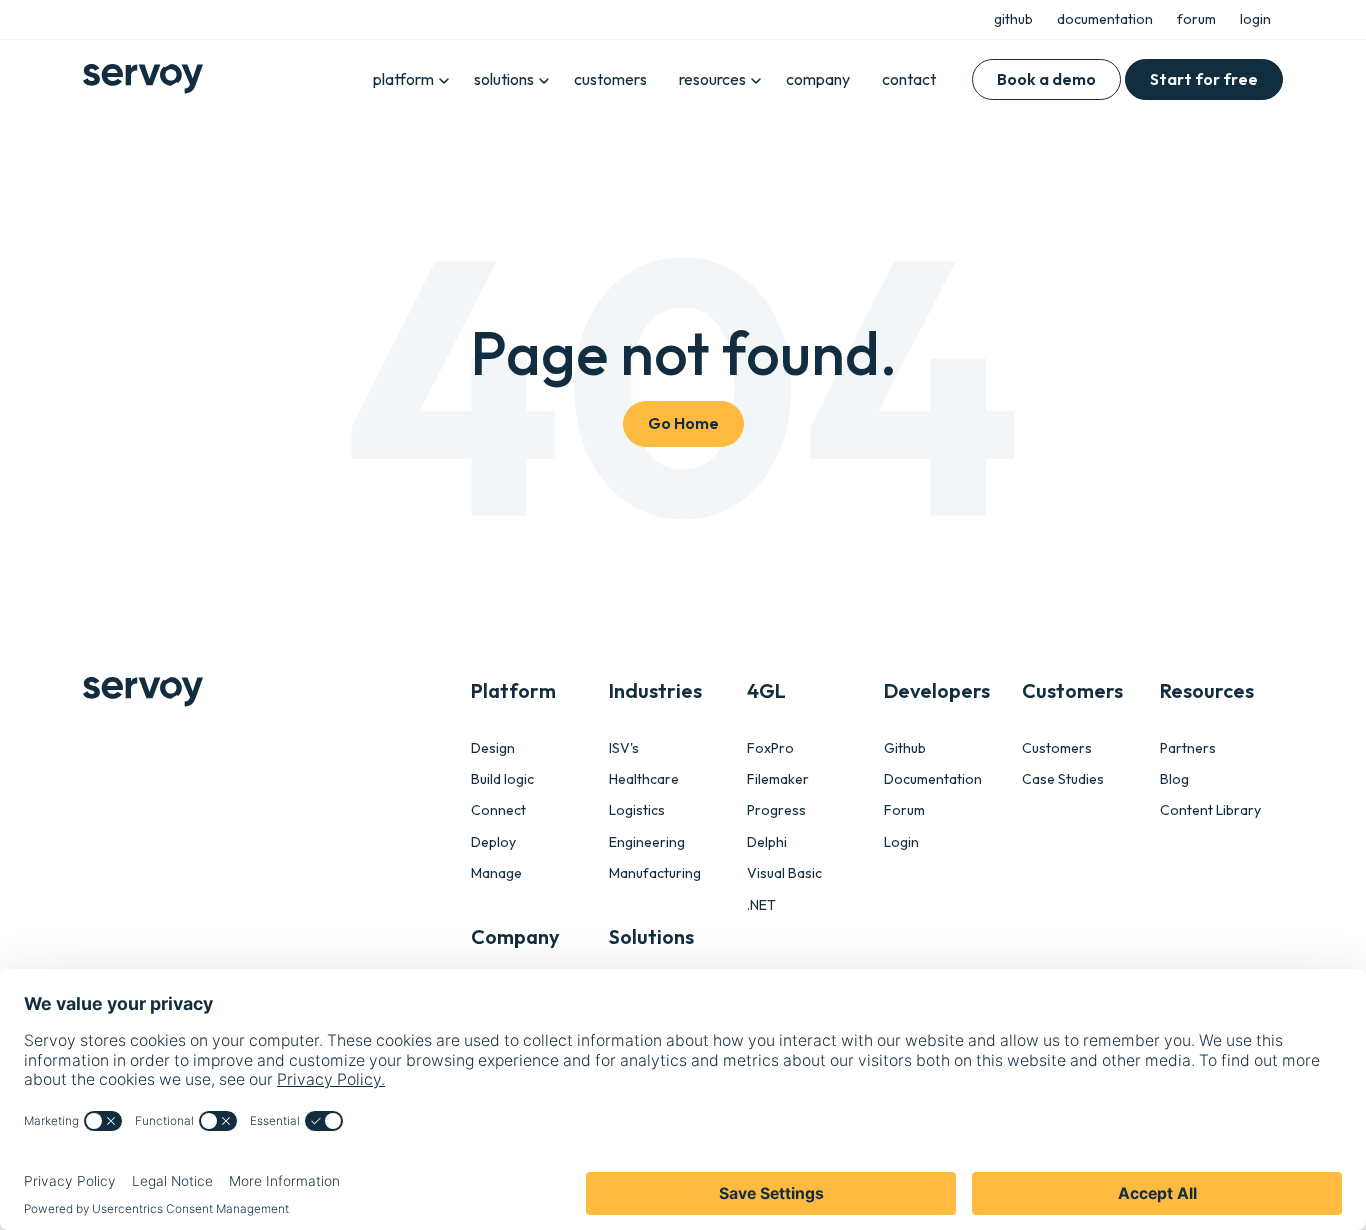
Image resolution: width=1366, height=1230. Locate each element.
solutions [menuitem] (504, 79)
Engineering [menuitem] (647, 842)
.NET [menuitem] (761, 905)
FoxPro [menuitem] (770, 748)
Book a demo (1046, 79)
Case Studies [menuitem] (1063, 779)
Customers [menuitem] (1057, 748)
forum (1196, 19)
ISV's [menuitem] (624, 748)
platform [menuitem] (403, 79)
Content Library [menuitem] (1210, 810)
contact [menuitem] (909, 79)
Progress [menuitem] (776, 810)
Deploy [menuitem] (493, 842)
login (1255, 19)
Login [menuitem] (901, 842)
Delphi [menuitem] (767, 842)
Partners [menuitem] (1188, 748)
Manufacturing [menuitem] (655, 873)
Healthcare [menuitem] (644, 779)
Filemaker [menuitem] (778, 779)
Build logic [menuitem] (502, 779)
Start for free (1204, 79)
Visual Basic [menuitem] (784, 873)
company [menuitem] (818, 79)
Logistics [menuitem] (637, 810)
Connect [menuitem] (498, 810)
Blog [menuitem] (1174, 779)
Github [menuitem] (905, 748)
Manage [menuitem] (496, 873)
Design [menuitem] (493, 748)
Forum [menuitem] (904, 810)
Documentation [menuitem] (933, 779)
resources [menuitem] (712, 79)
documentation (1105, 19)
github (1013, 19)
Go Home (683, 423)
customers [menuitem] (610, 79)
